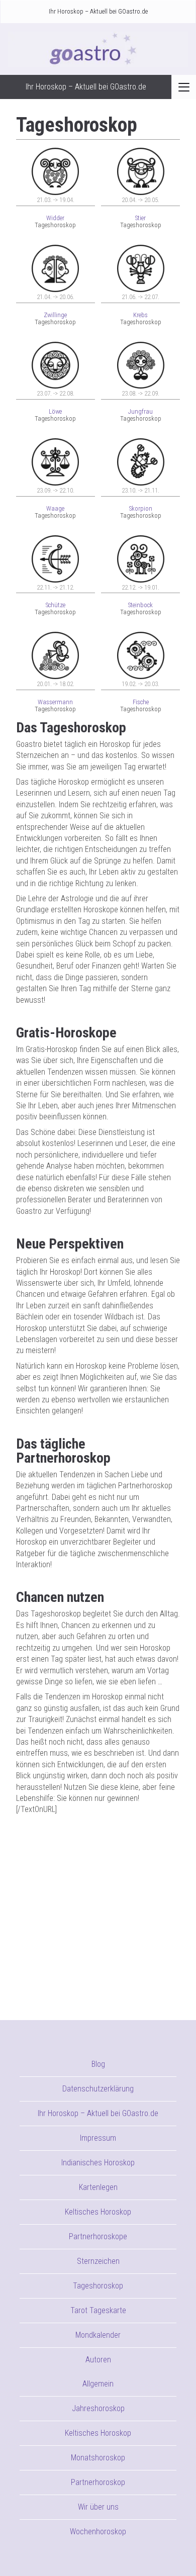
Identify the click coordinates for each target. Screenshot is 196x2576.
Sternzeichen (98, 2261)
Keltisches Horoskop (98, 2212)
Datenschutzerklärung (98, 2089)
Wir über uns (98, 2507)
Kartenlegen (98, 2187)
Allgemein (98, 2384)
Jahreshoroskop (98, 2408)
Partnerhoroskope (98, 2236)
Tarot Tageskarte (98, 2310)
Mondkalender (98, 2335)
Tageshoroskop (98, 2286)
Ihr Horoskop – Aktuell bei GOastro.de (98, 11)
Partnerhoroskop (98, 2482)
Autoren (98, 2360)
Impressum (98, 2138)
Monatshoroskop (98, 2458)
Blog (98, 2064)
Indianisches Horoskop (98, 2163)
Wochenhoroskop (98, 2532)
